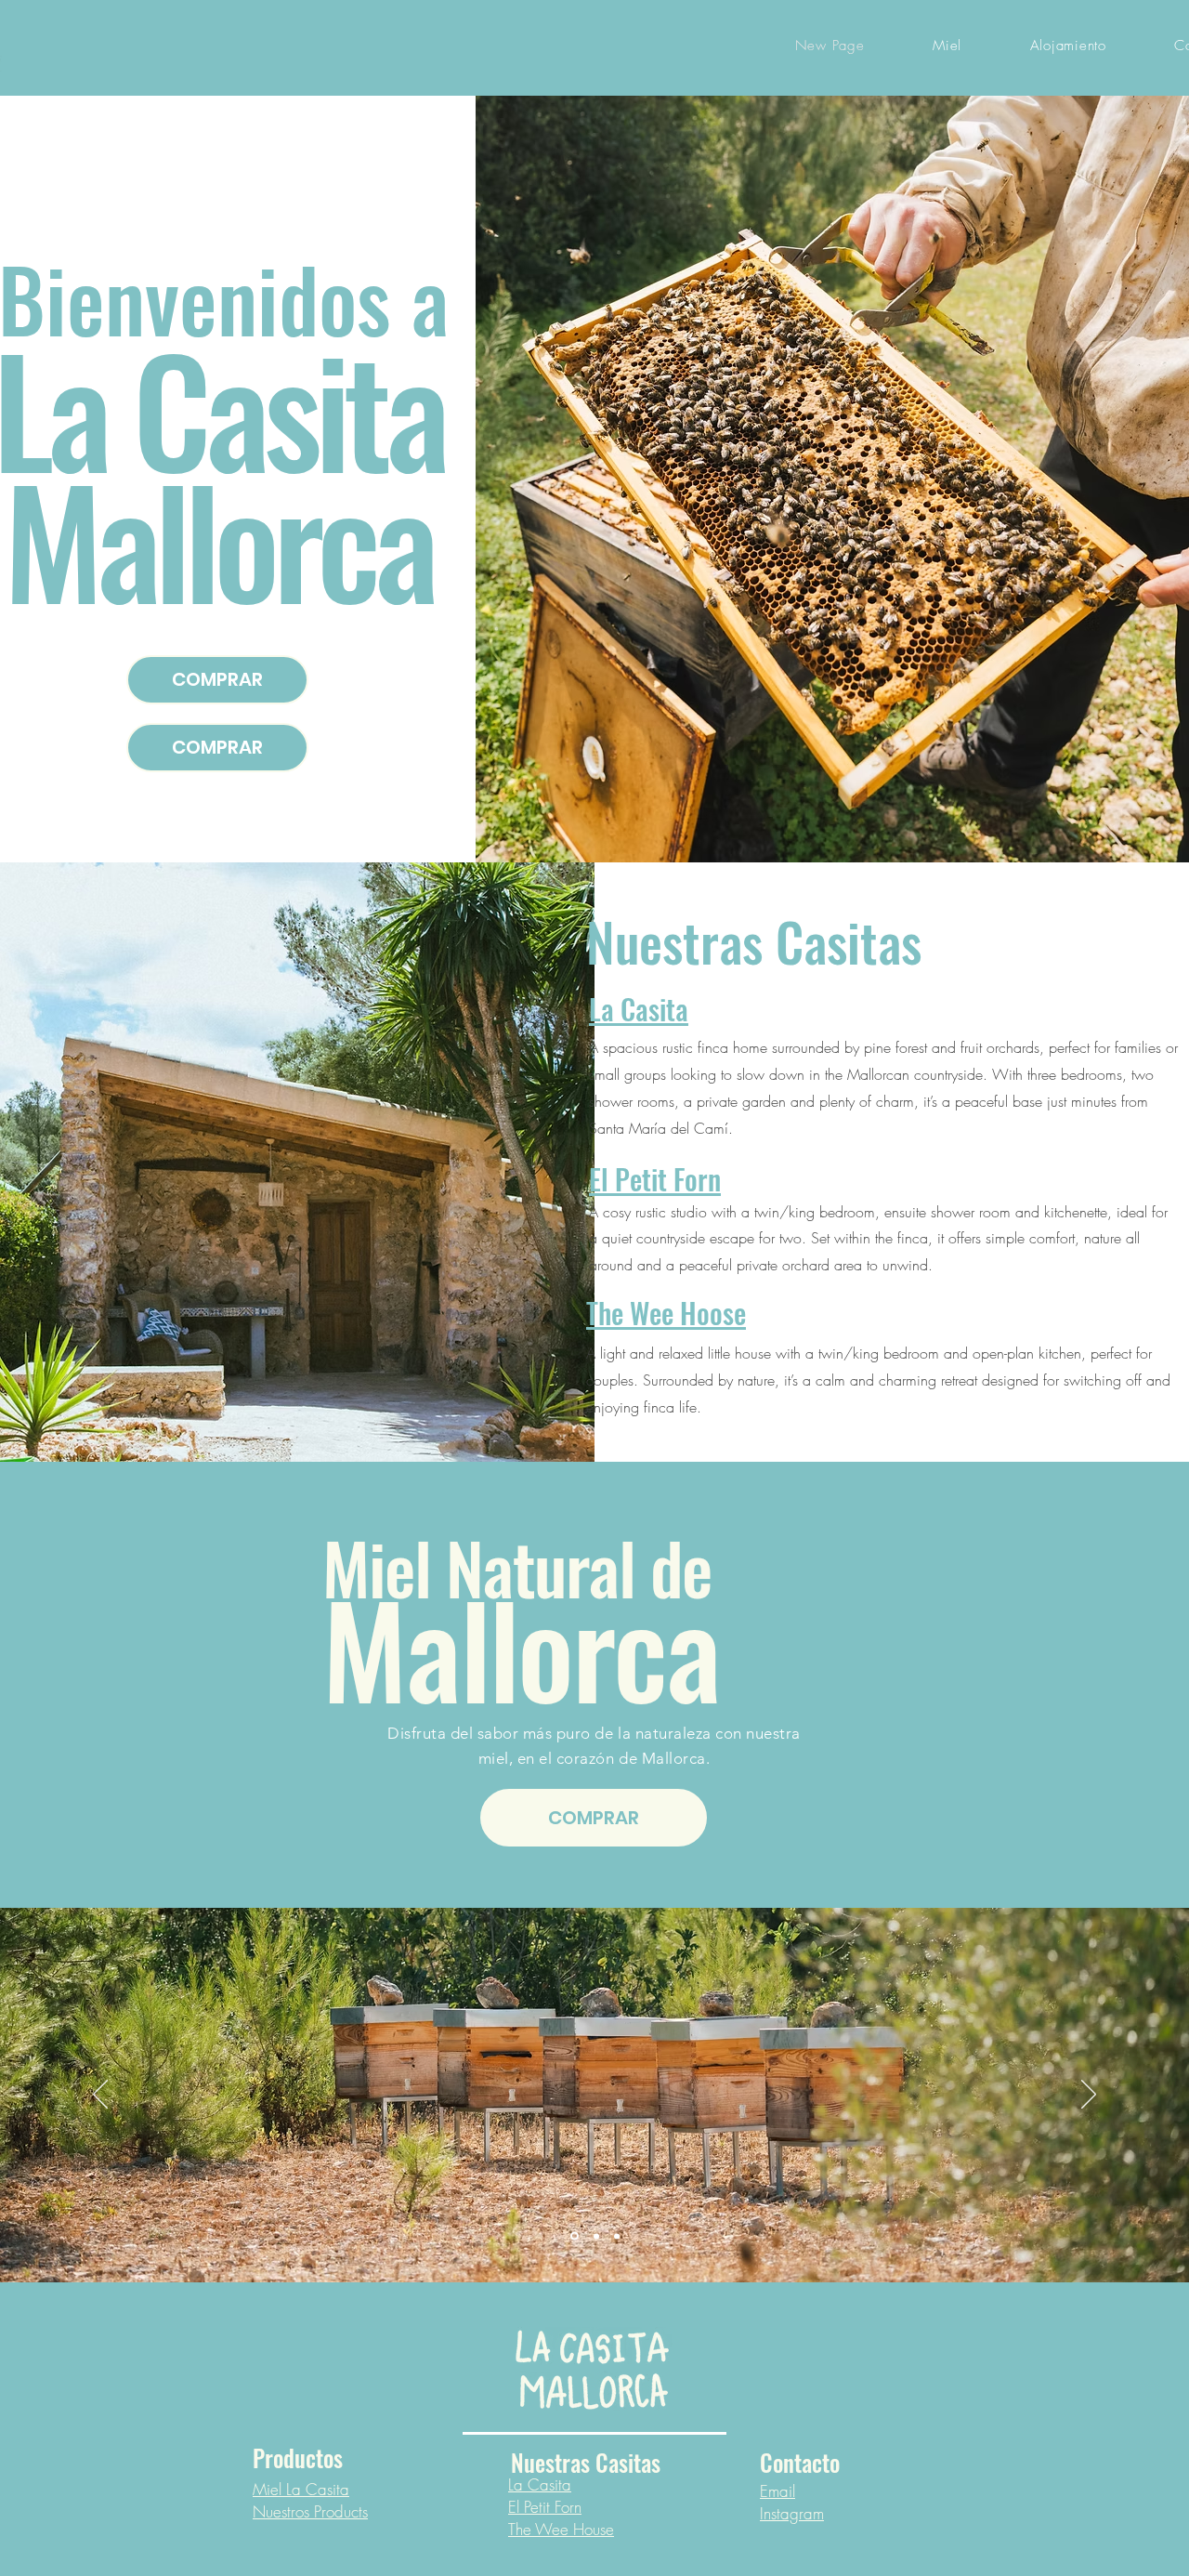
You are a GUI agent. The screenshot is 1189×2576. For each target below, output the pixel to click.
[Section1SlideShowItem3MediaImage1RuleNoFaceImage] (617, 2236)
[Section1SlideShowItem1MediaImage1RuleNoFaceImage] (573, 2236)
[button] (1068, 46)
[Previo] (100, 2096)
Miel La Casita (301, 2489)
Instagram (792, 2513)
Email (777, 2491)
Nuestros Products (310, 2511)
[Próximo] (1089, 2096)
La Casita (540, 2484)
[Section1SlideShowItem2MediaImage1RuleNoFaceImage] (595, 2236)
